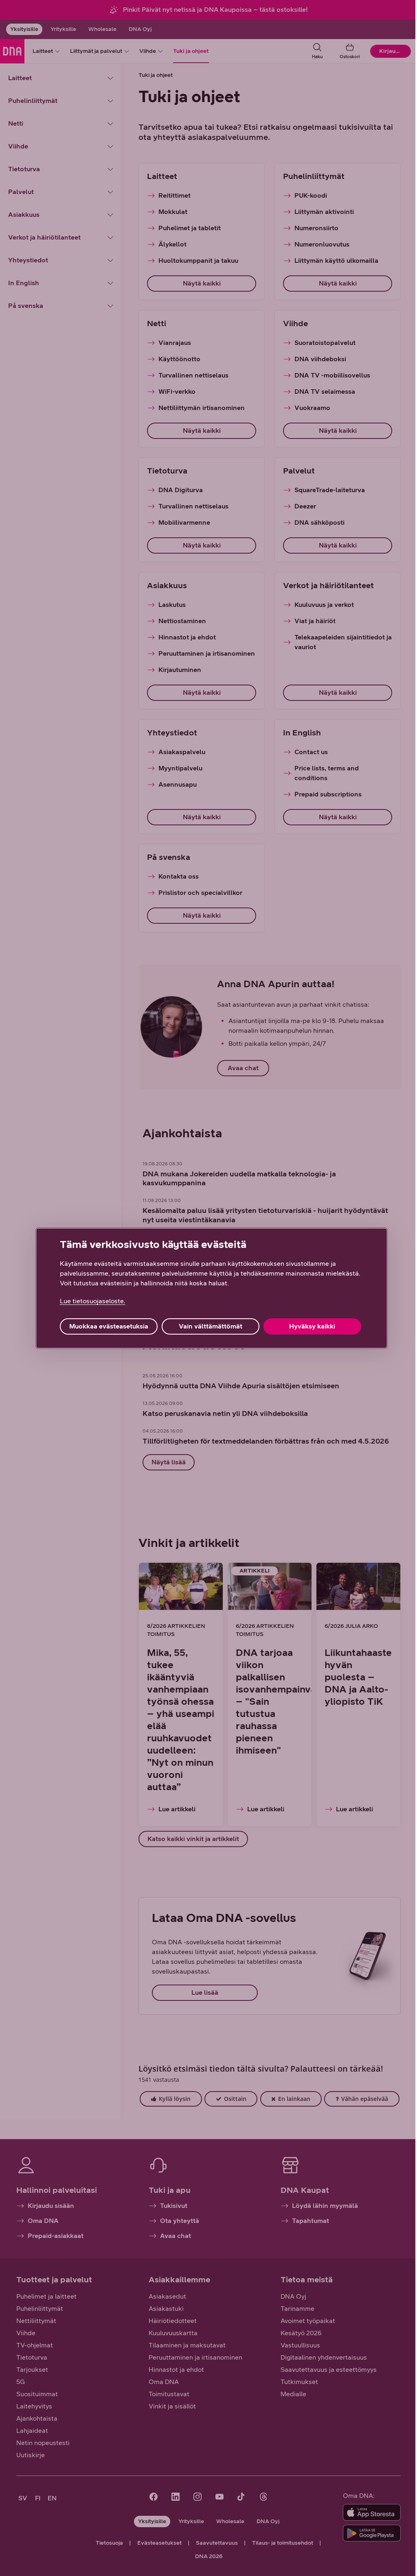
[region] (212, 1288)
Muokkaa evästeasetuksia (109, 1326)
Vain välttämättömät (211, 1326)
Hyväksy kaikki (312, 1326)
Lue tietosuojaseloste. (93, 1301)
